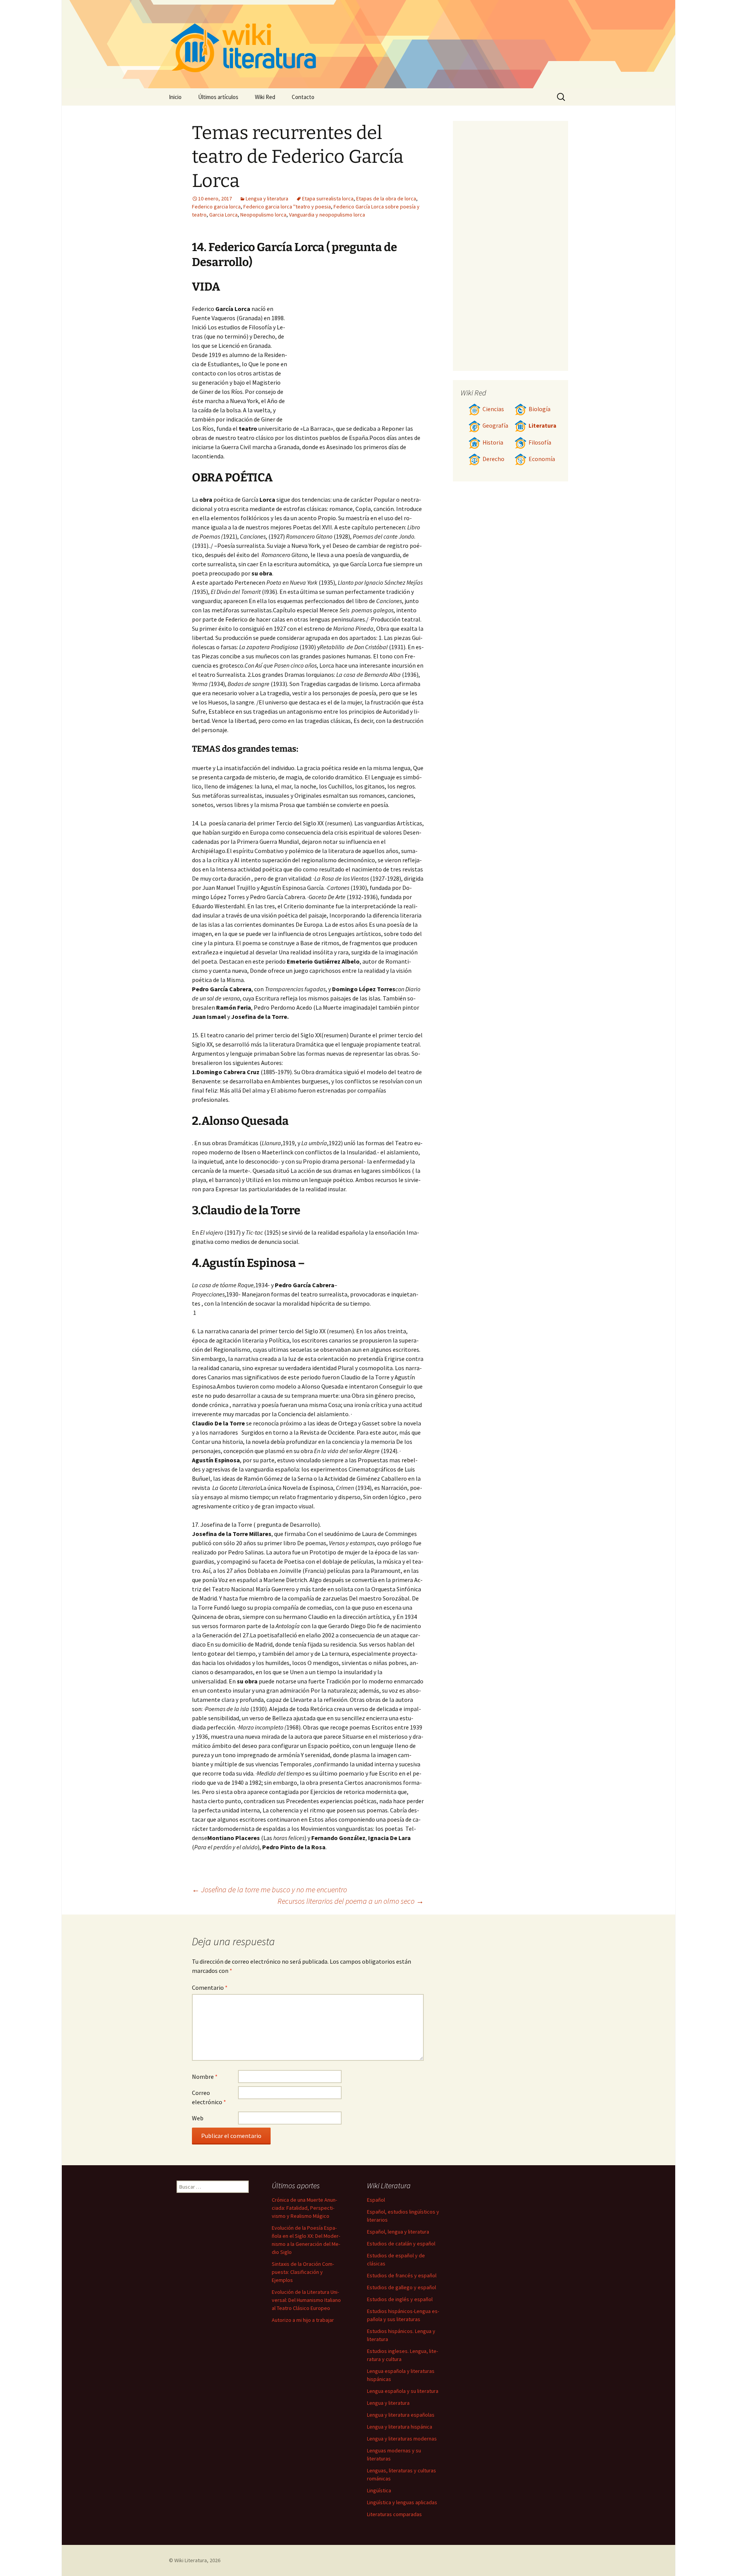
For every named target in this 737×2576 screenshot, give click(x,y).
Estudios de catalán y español (401, 2244)
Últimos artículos (218, 97)
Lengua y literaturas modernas (402, 2439)
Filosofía (540, 442)
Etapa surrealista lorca (328, 198)
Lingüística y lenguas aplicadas (402, 2502)
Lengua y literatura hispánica (400, 2427)
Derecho (493, 459)
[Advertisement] (355, 362)
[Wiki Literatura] (368, 44)
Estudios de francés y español (402, 2275)
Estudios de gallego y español (402, 2287)
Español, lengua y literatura (398, 2232)
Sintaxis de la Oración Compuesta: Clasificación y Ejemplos (303, 2272)
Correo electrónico (209, 2097)
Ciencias (493, 409)
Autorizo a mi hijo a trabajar (303, 2320)
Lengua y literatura (267, 198)
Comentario (210, 1987)
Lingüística (379, 2490)
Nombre (205, 2077)
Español (376, 2200)
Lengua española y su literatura (403, 2391)
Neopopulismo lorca (263, 215)
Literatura (542, 426)
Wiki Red (265, 97)
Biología (540, 409)
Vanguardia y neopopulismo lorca (327, 215)
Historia (493, 442)
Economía (542, 459)
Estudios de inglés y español (400, 2299)
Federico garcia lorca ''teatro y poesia (287, 207)
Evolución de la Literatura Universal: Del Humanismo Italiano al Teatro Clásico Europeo (306, 2300)
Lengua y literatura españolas (401, 2415)
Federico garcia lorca (216, 207)
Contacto (303, 97)
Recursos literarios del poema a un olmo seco (351, 1901)
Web (198, 2118)
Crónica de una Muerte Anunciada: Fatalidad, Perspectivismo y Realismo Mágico (304, 2208)
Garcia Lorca (223, 215)
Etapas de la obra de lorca (386, 198)
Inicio (175, 97)
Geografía (495, 426)
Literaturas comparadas (394, 2514)
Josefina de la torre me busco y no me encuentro (269, 1889)
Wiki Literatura (191, 2560)
